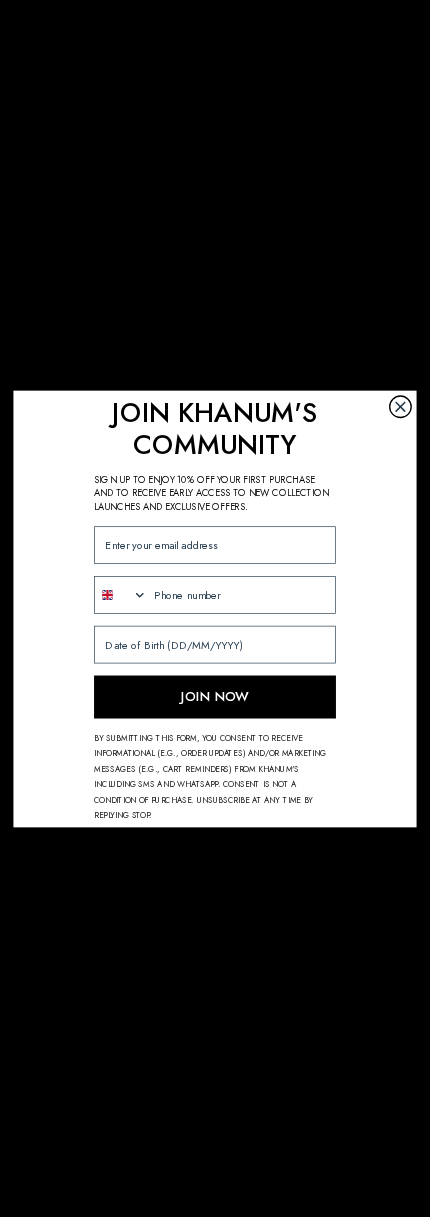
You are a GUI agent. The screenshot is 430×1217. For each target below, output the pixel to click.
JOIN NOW (215, 695)
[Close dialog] (401, 407)
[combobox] (121, 594)
